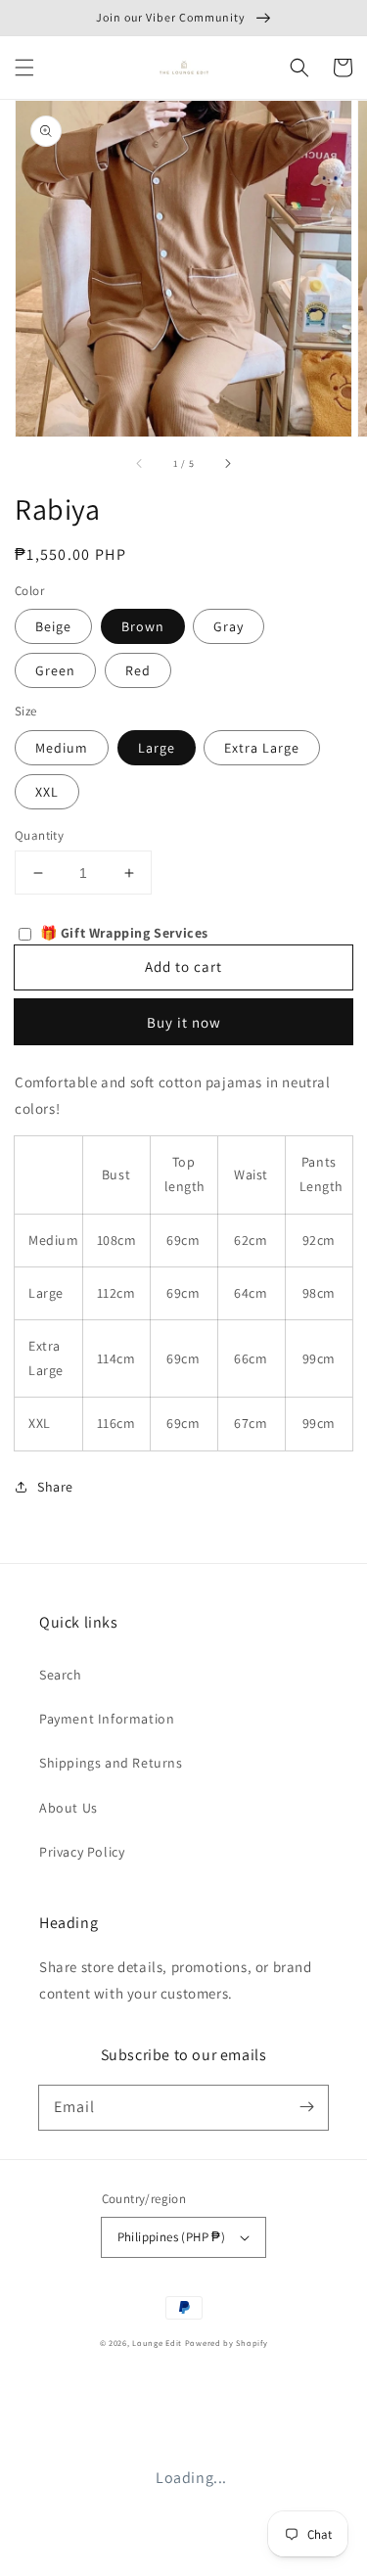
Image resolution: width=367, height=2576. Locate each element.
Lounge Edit (157, 2343)
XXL (47, 792)
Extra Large (262, 748)
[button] (24, 68)
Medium (62, 748)
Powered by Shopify (227, 2343)
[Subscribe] (306, 2107)
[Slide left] (140, 464)
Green (55, 670)
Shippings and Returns (111, 1763)
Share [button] (55, 1487)
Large (157, 748)
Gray (229, 626)
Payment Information (107, 1719)
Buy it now (184, 1022)
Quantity (39, 835)
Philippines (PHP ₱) (172, 2237)
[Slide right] (227, 464)
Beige (53, 626)
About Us (69, 1808)
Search (61, 1675)
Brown (143, 626)
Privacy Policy (82, 1852)
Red (138, 670)
